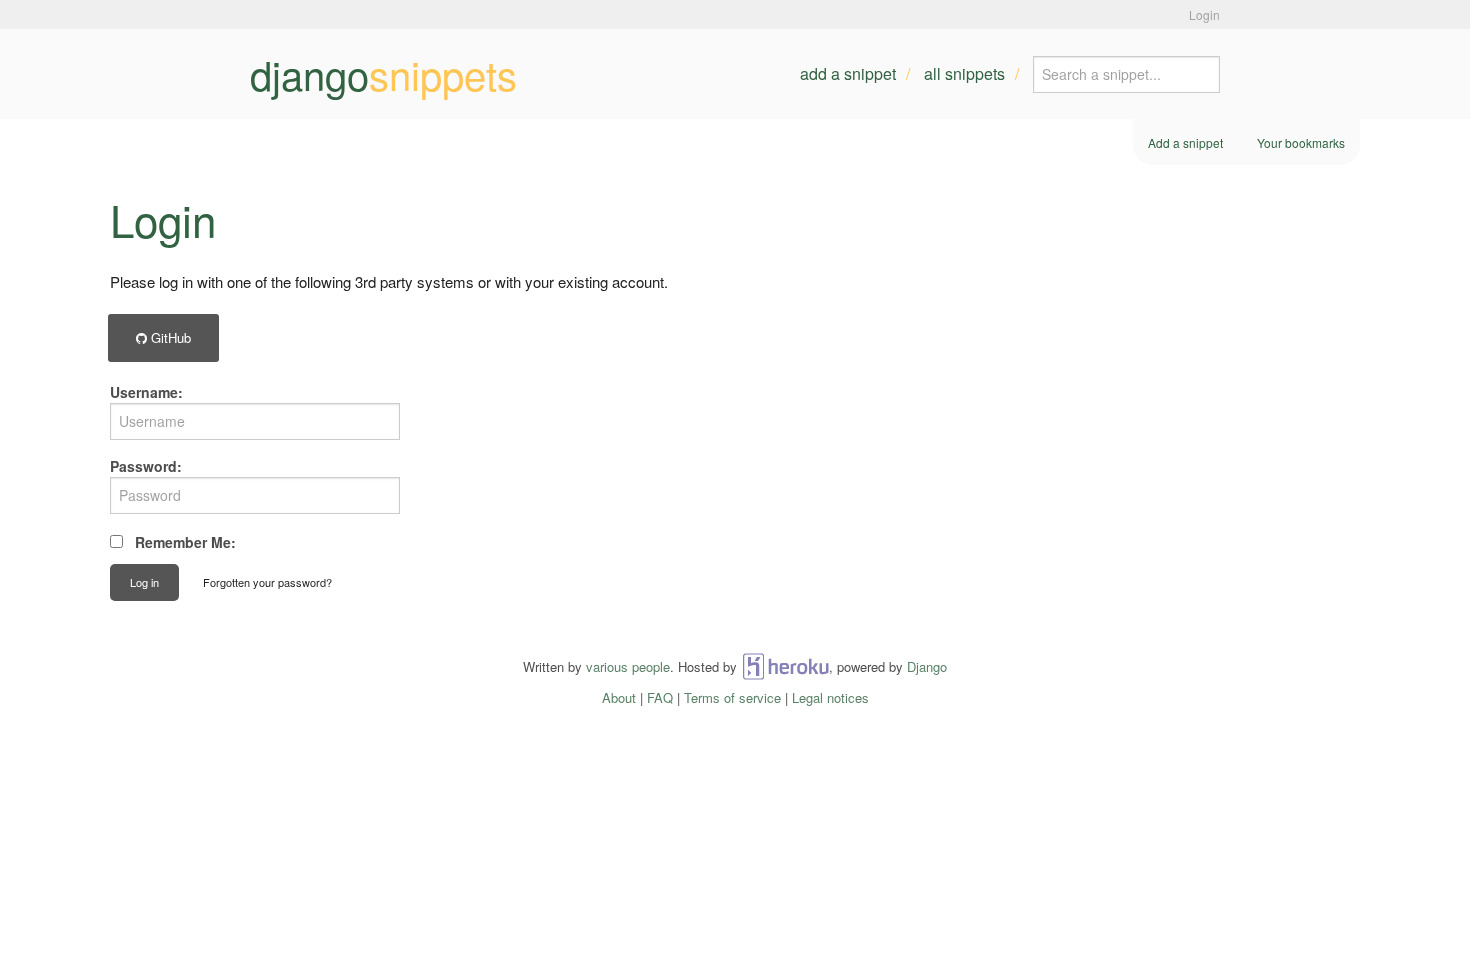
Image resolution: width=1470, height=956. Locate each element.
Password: (146, 466)
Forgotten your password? (267, 582)
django (383, 74)
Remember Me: (185, 542)
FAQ (660, 697)
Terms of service (732, 697)
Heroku (785, 666)
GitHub (169, 337)
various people (628, 666)
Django (927, 666)
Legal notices (830, 697)
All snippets (964, 73)
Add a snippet (848, 73)
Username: (146, 392)
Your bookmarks (1301, 142)
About (619, 697)
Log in (144, 582)
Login (1204, 14)
